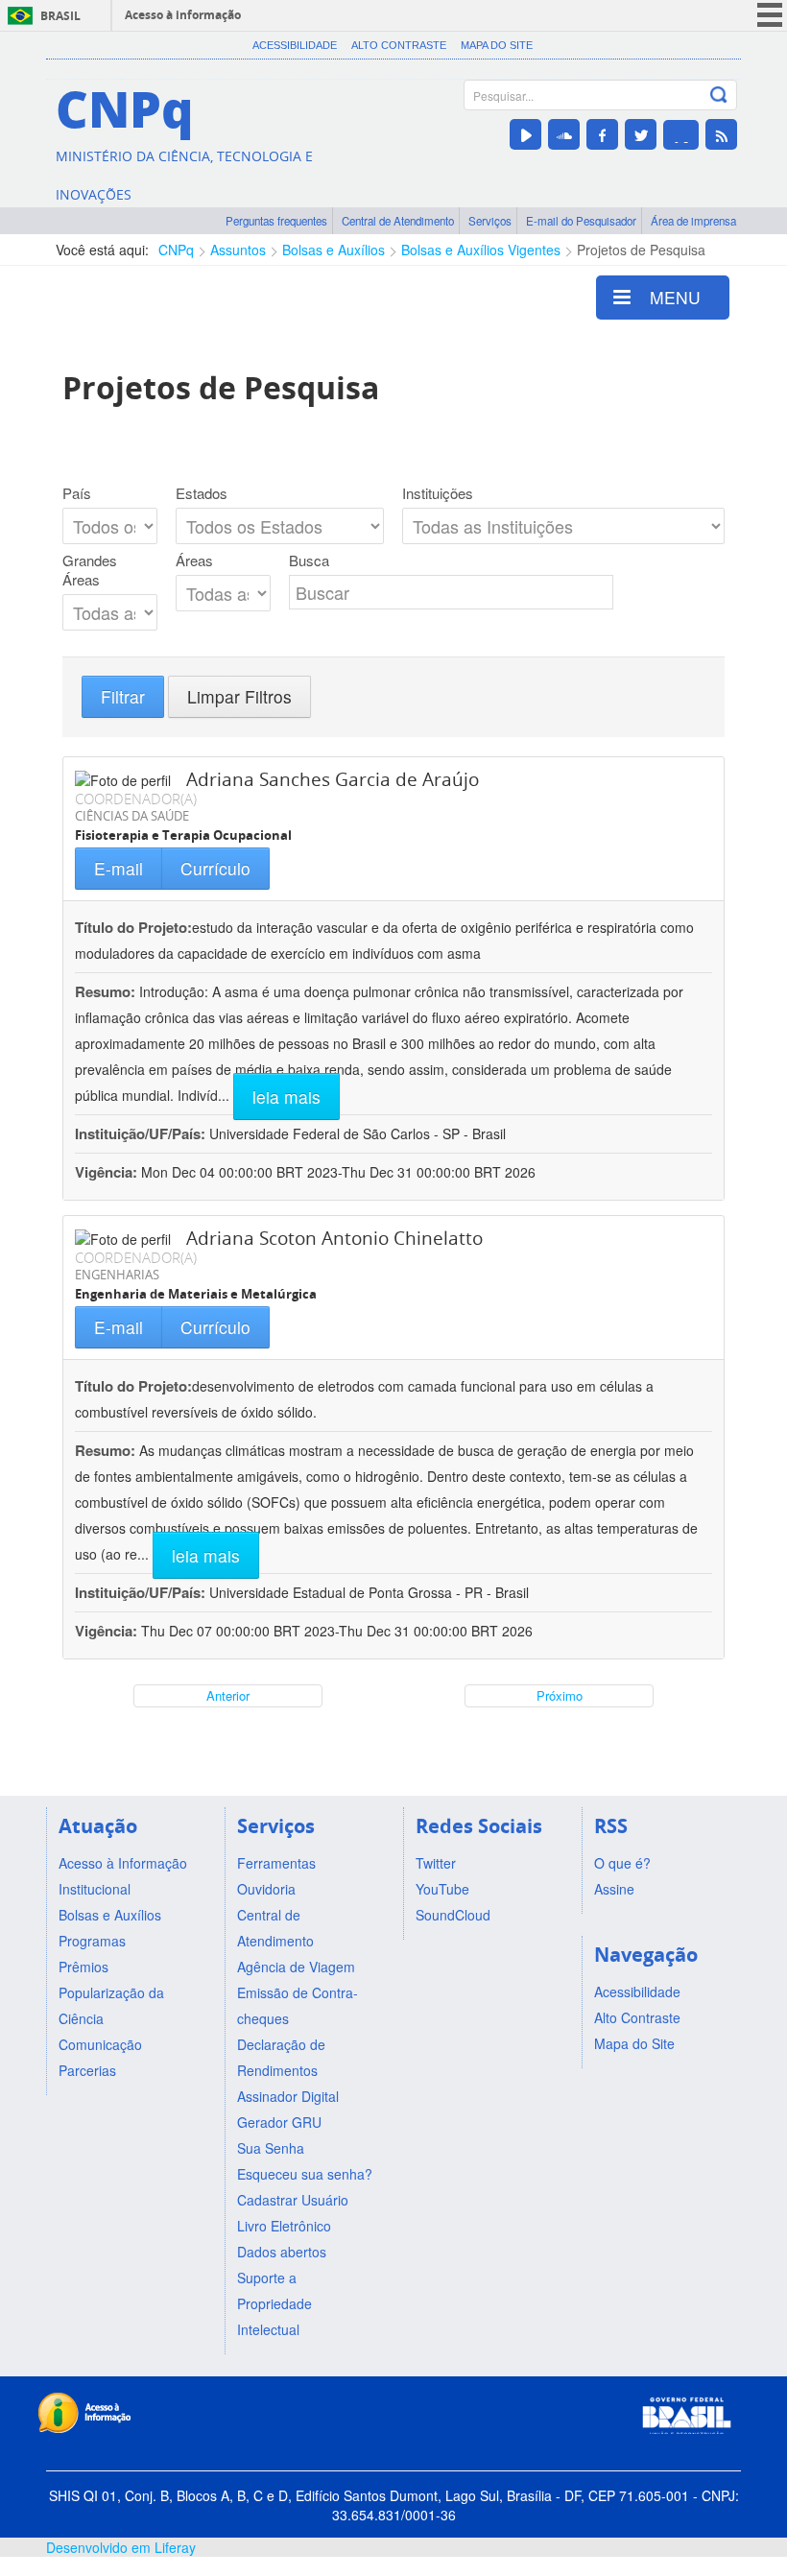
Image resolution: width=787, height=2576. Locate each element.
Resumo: (105, 991)
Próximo (560, 1695)
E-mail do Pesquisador (581, 221)
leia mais (286, 1097)
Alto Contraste (399, 45)
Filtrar (123, 696)
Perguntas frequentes (276, 221)
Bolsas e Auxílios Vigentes (481, 250)
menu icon (770, 15)
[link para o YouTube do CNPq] (525, 134)
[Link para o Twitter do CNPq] (641, 134)
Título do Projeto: (133, 927)
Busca (309, 561)
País (77, 493)
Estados (202, 493)
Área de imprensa (693, 221)
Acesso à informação (183, 15)
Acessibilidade (295, 45)
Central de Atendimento (398, 221)
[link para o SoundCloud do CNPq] (564, 134)
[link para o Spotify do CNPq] (681, 135)
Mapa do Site (497, 45)
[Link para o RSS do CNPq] (721, 134)
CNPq (176, 250)
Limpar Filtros (239, 696)
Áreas (194, 561)
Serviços (490, 221)
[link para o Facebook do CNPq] (602, 134)
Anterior (228, 1695)
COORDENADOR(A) (136, 799)
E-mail (119, 868)
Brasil (60, 16)
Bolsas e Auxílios (334, 250)
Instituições (438, 493)
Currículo (215, 868)
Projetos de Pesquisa (641, 250)
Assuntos (238, 250)
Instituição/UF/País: (142, 1133)
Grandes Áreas (90, 570)
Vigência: (108, 1172)
